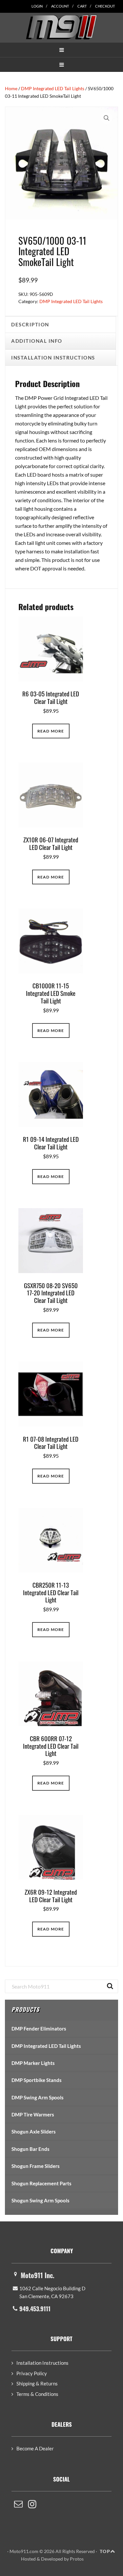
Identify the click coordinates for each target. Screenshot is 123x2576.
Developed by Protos (62, 2559)
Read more (51, 731)
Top (105, 2551)
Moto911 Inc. (38, 2275)
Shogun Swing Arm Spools (41, 2200)
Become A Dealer (35, 2448)
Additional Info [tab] (37, 341)
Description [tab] (30, 324)
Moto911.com (61, 27)
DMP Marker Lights (33, 2063)
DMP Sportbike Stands (37, 2080)
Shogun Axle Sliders (34, 2132)
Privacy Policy (32, 2373)
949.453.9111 (35, 2309)
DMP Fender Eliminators (39, 2029)
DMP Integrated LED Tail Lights (53, 88)
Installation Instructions (42, 2363)
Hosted (28, 2559)
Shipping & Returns (37, 2383)
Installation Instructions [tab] (53, 358)
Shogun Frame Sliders (36, 2166)
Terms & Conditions (37, 2394)
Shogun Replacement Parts (41, 2183)
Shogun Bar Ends (31, 2149)
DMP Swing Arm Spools (38, 2097)
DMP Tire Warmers (33, 2114)
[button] (61, 50)
